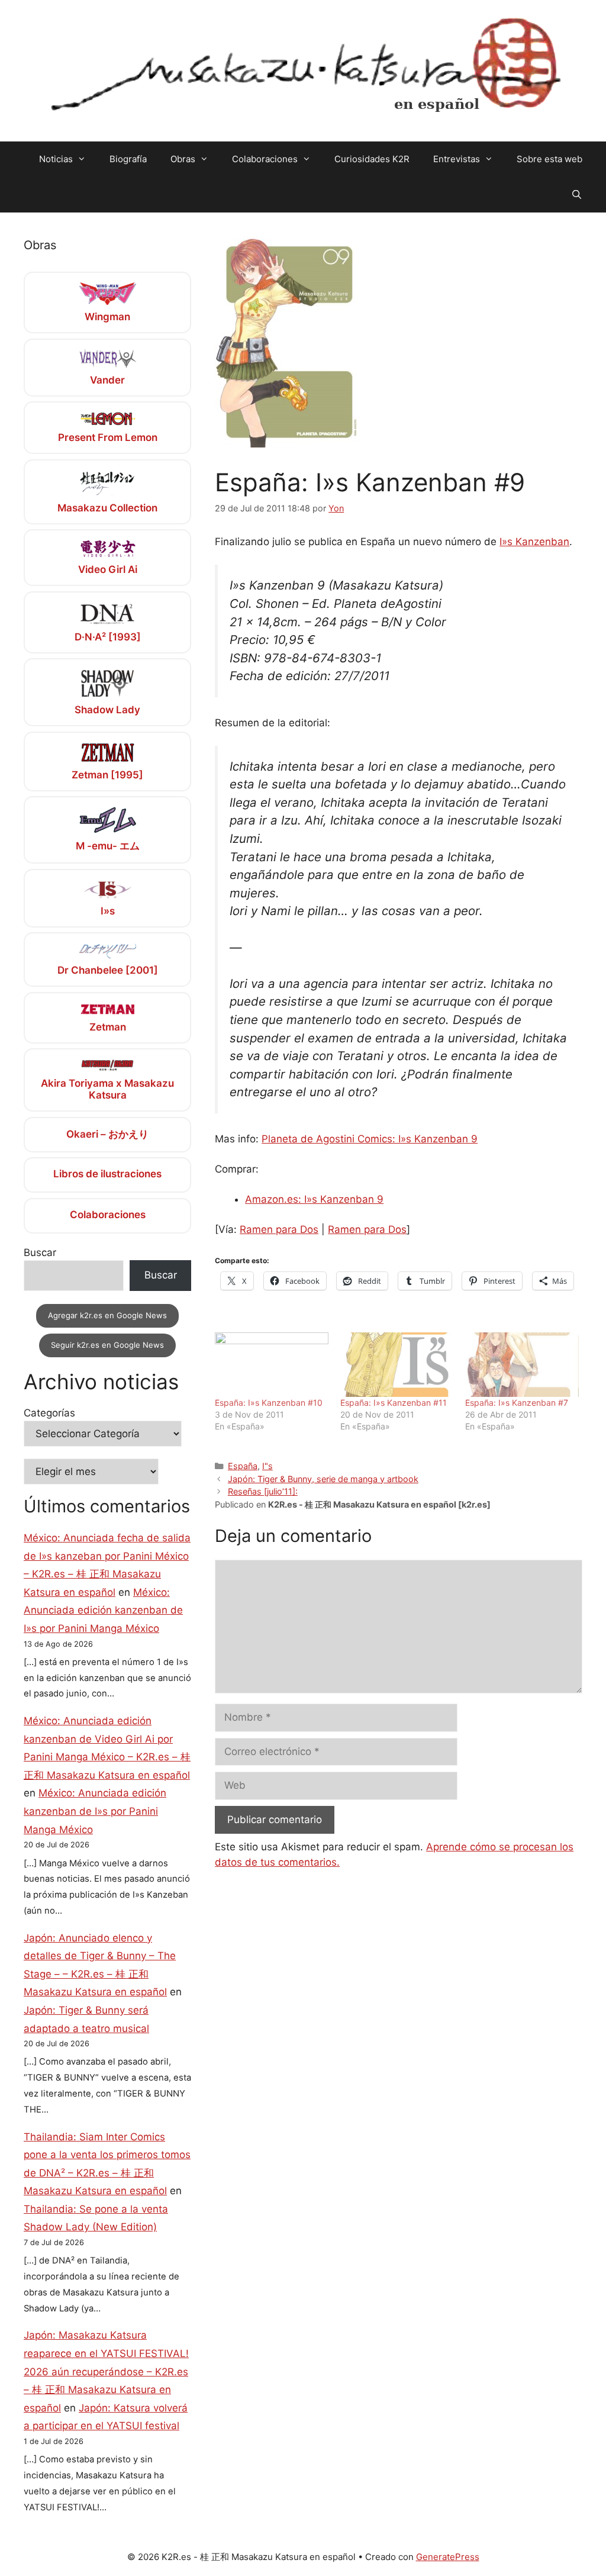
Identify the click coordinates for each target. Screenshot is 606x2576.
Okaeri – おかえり (107, 1134)
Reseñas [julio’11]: (263, 1491)
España (243, 1466)
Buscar (40, 1252)
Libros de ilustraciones (107, 1174)
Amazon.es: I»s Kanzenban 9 (314, 1199)
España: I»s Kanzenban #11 (394, 1403)
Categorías (49, 1413)
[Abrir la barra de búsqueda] (577, 195)
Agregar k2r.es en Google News (107, 1315)
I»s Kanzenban (534, 542)
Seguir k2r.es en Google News (107, 1345)
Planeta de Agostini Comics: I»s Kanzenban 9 (370, 1139)
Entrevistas (457, 159)
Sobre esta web (549, 159)
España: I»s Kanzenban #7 (517, 1403)
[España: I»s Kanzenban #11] (397, 1365)
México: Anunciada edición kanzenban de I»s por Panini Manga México (103, 1610)
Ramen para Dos (279, 1229)
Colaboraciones (265, 159)
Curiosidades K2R (372, 159)
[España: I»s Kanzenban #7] (522, 1365)
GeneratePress (448, 2557)
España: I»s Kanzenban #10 (269, 1403)
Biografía (128, 159)
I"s (267, 1466)
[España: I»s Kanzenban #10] (271, 1365)
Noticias (56, 159)
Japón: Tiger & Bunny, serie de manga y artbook (323, 1479)
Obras (183, 159)
